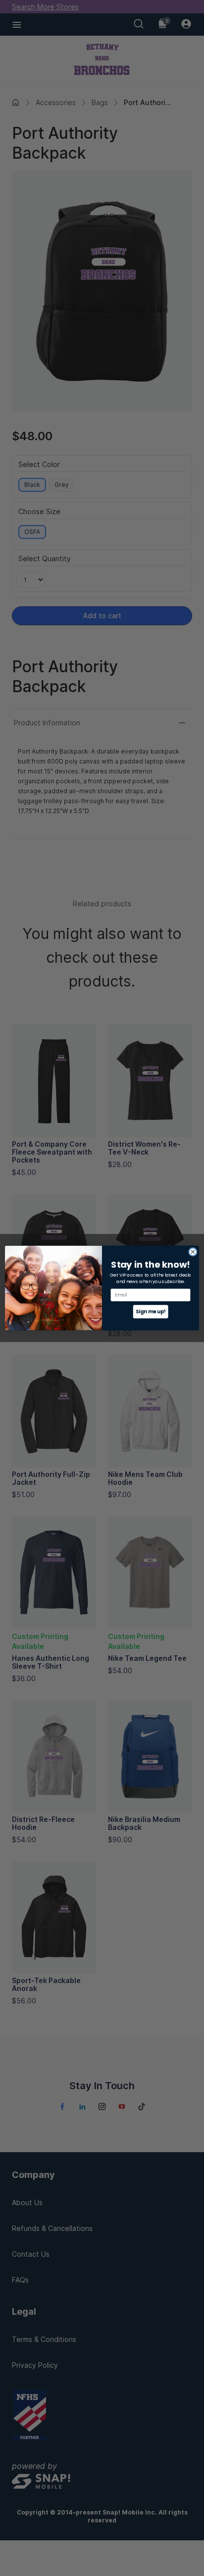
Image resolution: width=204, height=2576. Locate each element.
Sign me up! (151, 1311)
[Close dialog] (193, 1252)
